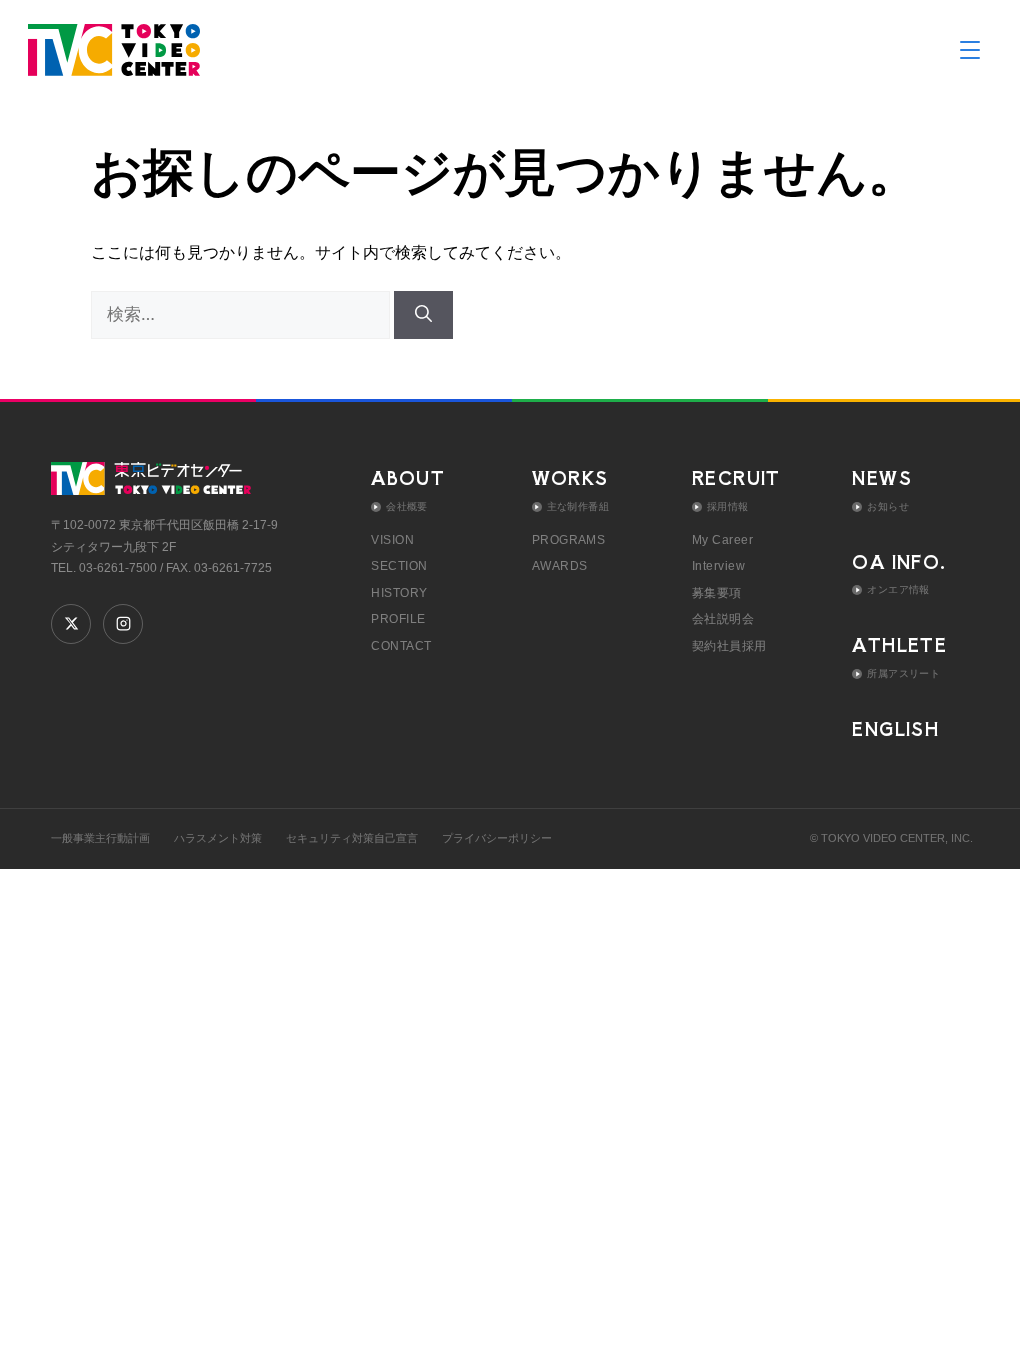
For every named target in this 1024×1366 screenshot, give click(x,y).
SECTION (399, 566)
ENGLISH (895, 728)
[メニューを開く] (970, 50)
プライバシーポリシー (497, 838)
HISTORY (399, 593)
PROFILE (398, 619)
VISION (392, 540)
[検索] (423, 315)
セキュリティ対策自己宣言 (352, 838)
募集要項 (717, 593)
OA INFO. (899, 561)
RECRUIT (736, 477)
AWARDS (560, 566)
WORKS (570, 477)
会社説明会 (723, 619)
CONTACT (401, 646)
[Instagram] (123, 624)
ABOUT (408, 477)
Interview (718, 566)
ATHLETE (899, 644)
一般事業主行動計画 (100, 838)
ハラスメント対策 (218, 838)
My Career (722, 540)
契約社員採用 (729, 646)
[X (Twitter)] (71, 624)
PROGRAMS (569, 540)
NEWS (882, 477)
